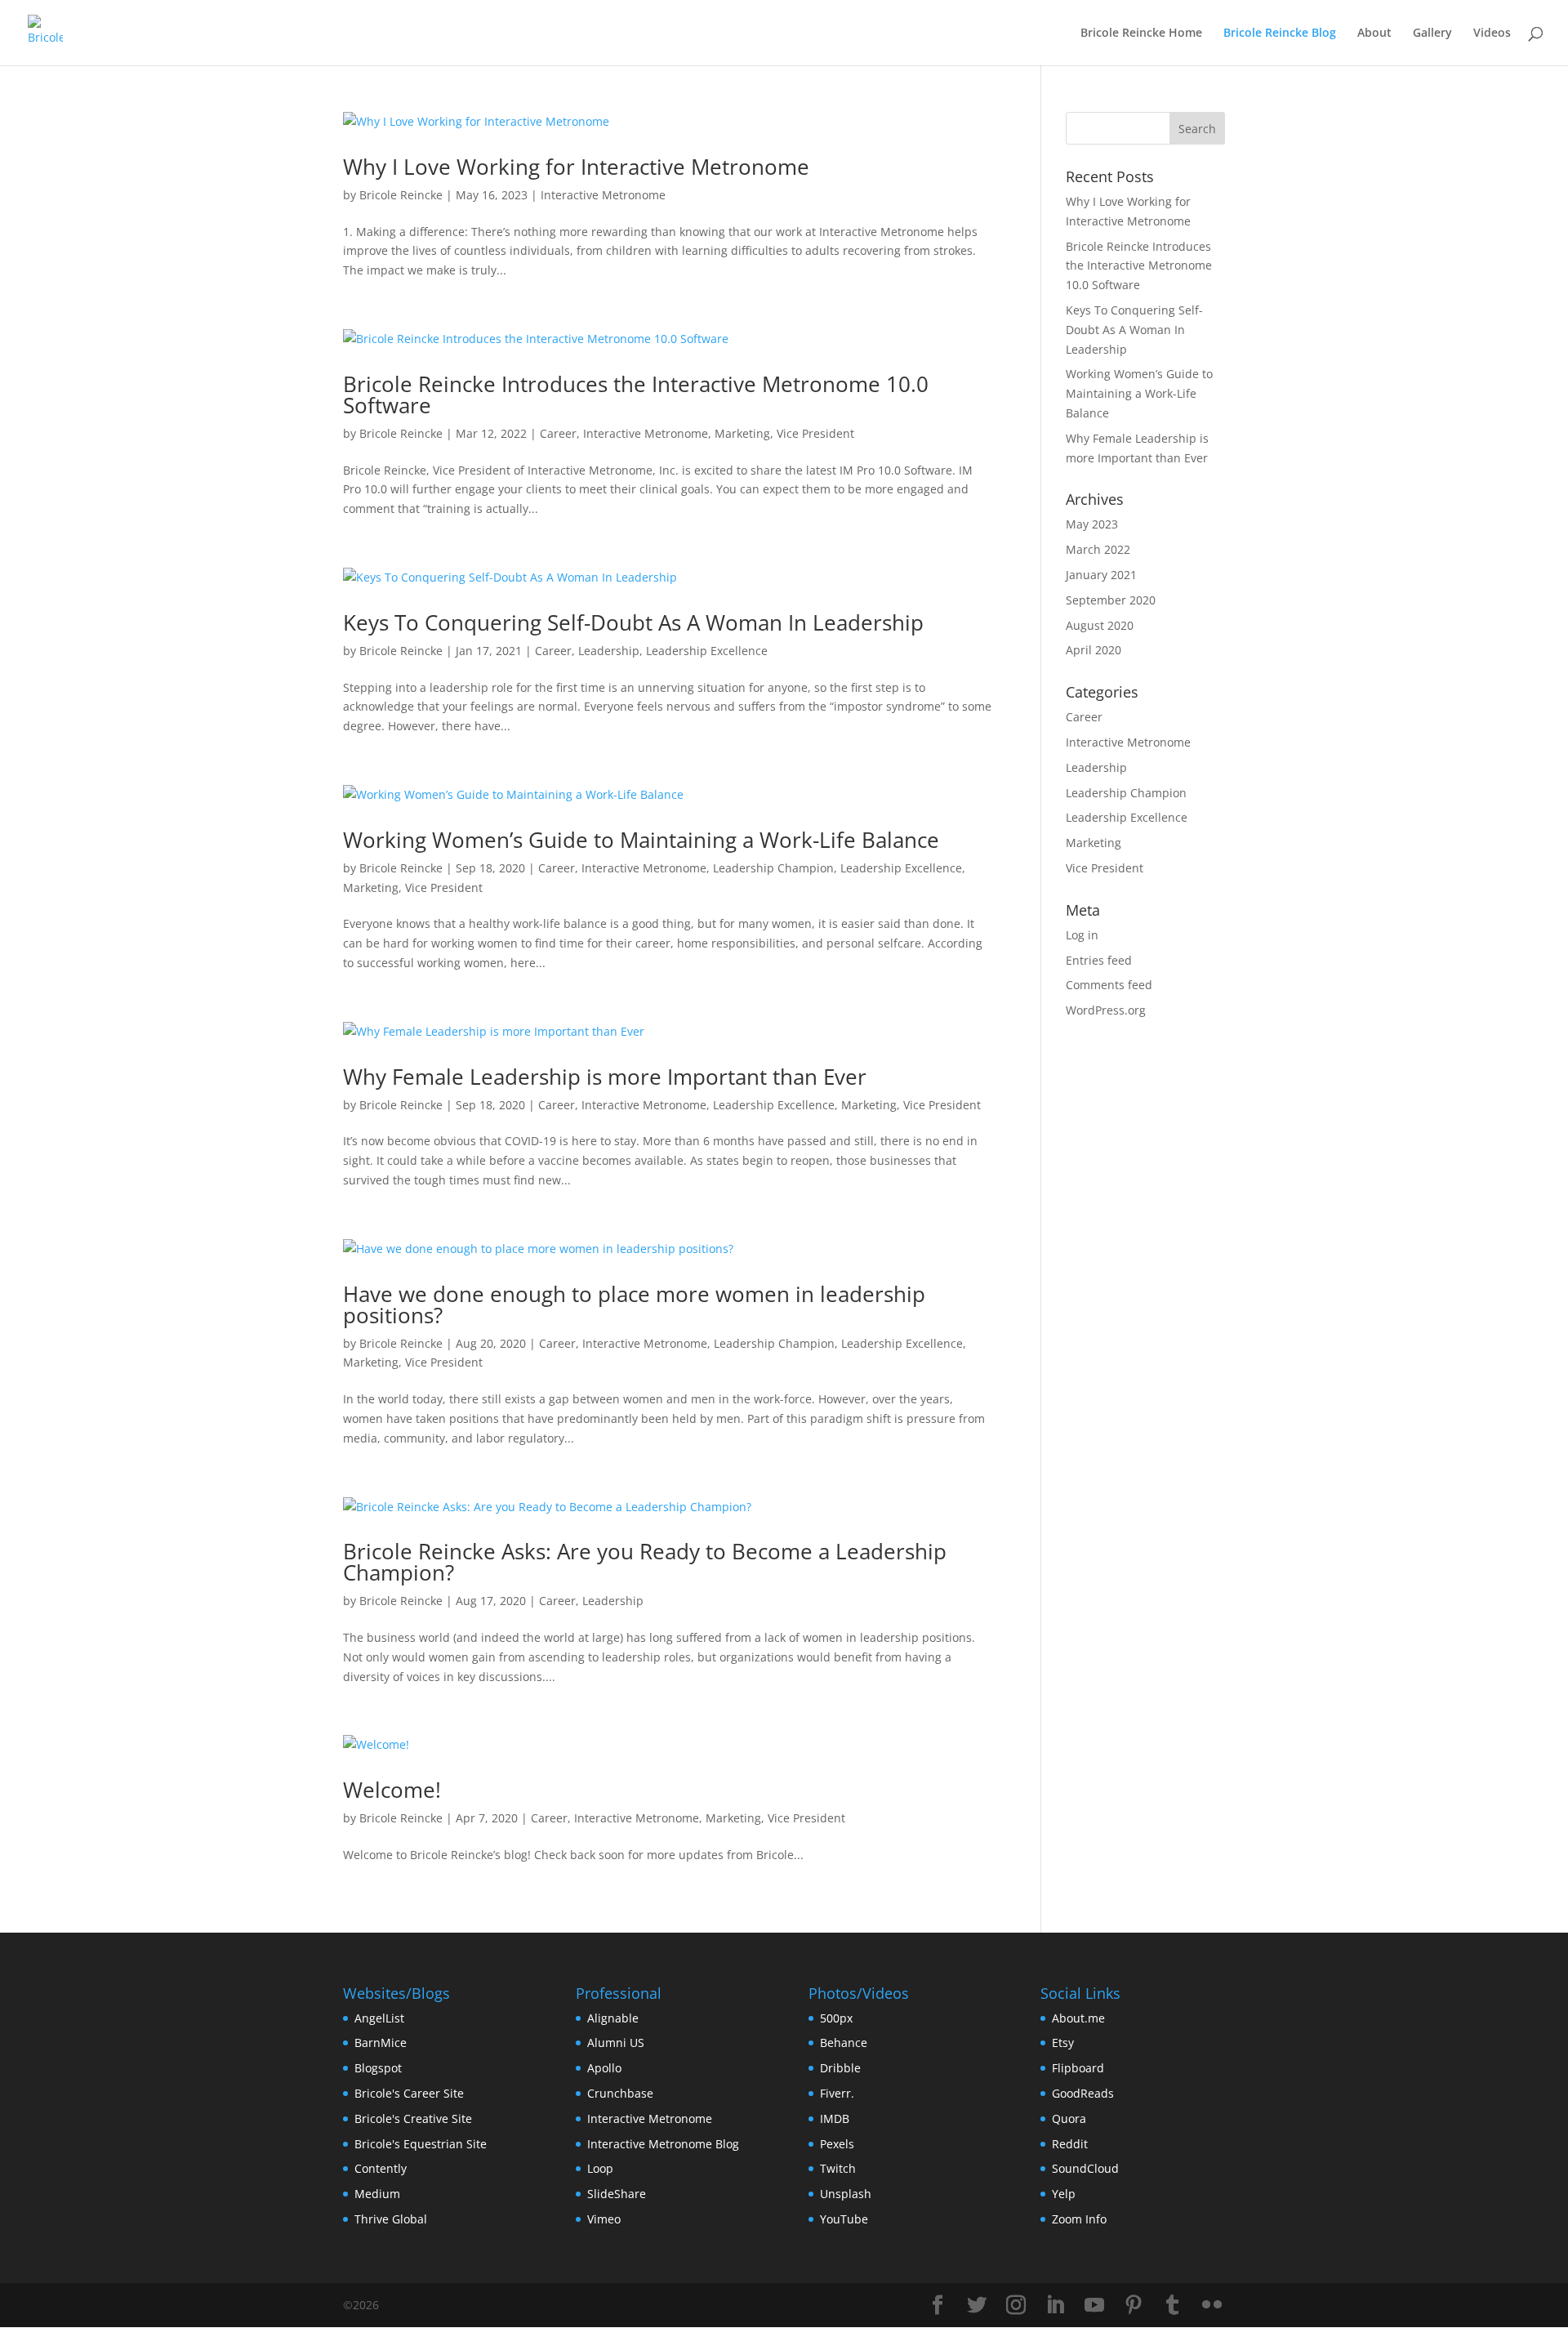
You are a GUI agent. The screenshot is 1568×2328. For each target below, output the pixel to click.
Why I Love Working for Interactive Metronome (576, 167)
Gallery (1432, 33)
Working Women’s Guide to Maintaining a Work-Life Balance (641, 840)
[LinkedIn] (1055, 2306)
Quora (1069, 2118)
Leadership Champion (773, 868)
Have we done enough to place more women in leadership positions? (634, 1304)
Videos (1492, 33)
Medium (377, 2194)
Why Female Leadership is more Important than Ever (605, 1077)
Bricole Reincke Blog (1280, 33)
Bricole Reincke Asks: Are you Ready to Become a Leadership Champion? (645, 1562)
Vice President (815, 433)
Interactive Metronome (603, 195)
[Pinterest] (1134, 2306)
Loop (600, 2168)
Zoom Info (1079, 2219)
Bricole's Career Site (409, 2093)
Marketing (742, 433)
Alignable (613, 2018)
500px (836, 2018)
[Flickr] (1212, 2306)
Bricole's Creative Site (413, 2118)
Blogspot (378, 2068)
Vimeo (604, 2219)
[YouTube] (1094, 2306)
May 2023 (1092, 524)
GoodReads (1083, 2093)
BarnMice (381, 2043)
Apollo (604, 2068)
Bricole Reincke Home (1141, 33)
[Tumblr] (1173, 2306)
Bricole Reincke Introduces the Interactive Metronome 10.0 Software (636, 395)
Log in (1082, 935)
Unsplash (846, 2194)
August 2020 (1100, 625)
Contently (381, 2168)
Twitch (838, 2168)
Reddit (1070, 2144)
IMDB (835, 2118)
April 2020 (1094, 650)
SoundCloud (1085, 2168)
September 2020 (1111, 600)
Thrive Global (391, 2219)
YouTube (844, 2219)
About (1374, 33)
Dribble (840, 2068)
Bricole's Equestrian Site (421, 2144)
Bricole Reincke (401, 195)
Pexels (837, 2144)
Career (558, 433)
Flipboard (1078, 2068)
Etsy (1063, 2043)
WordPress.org (1106, 1010)
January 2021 (1101, 575)
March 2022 (1098, 549)
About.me (1078, 2018)
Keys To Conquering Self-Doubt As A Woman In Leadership (633, 622)
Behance (844, 2043)
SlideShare (617, 2194)
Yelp (1064, 2194)
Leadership (609, 651)
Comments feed (1109, 985)
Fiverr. (837, 2093)
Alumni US (616, 2043)
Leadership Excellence (707, 651)
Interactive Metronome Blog (663, 2144)
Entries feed (1099, 960)
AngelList (379, 2018)
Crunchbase (620, 2093)
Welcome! (392, 1790)
